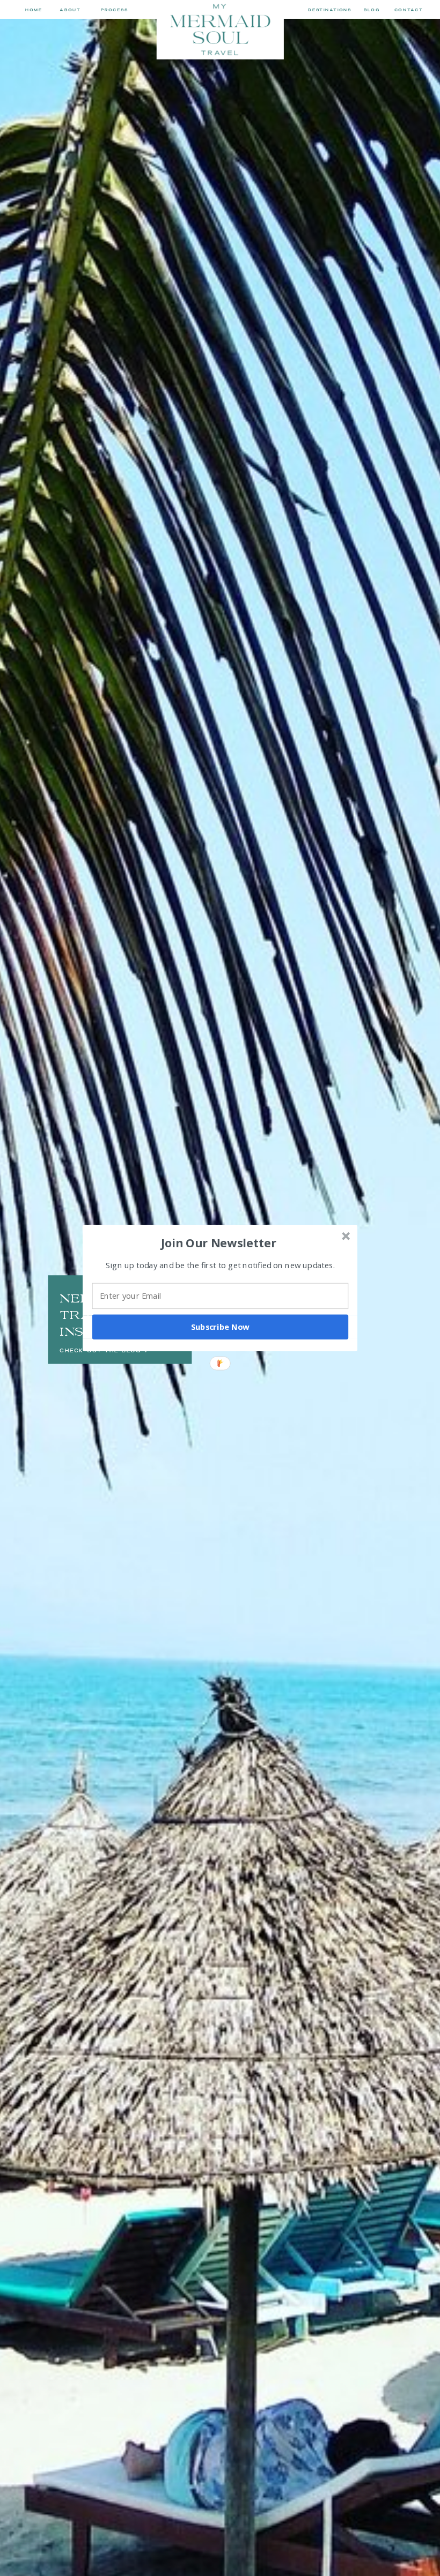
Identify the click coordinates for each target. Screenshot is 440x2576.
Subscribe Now (221, 1327)
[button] (219, 1242)
